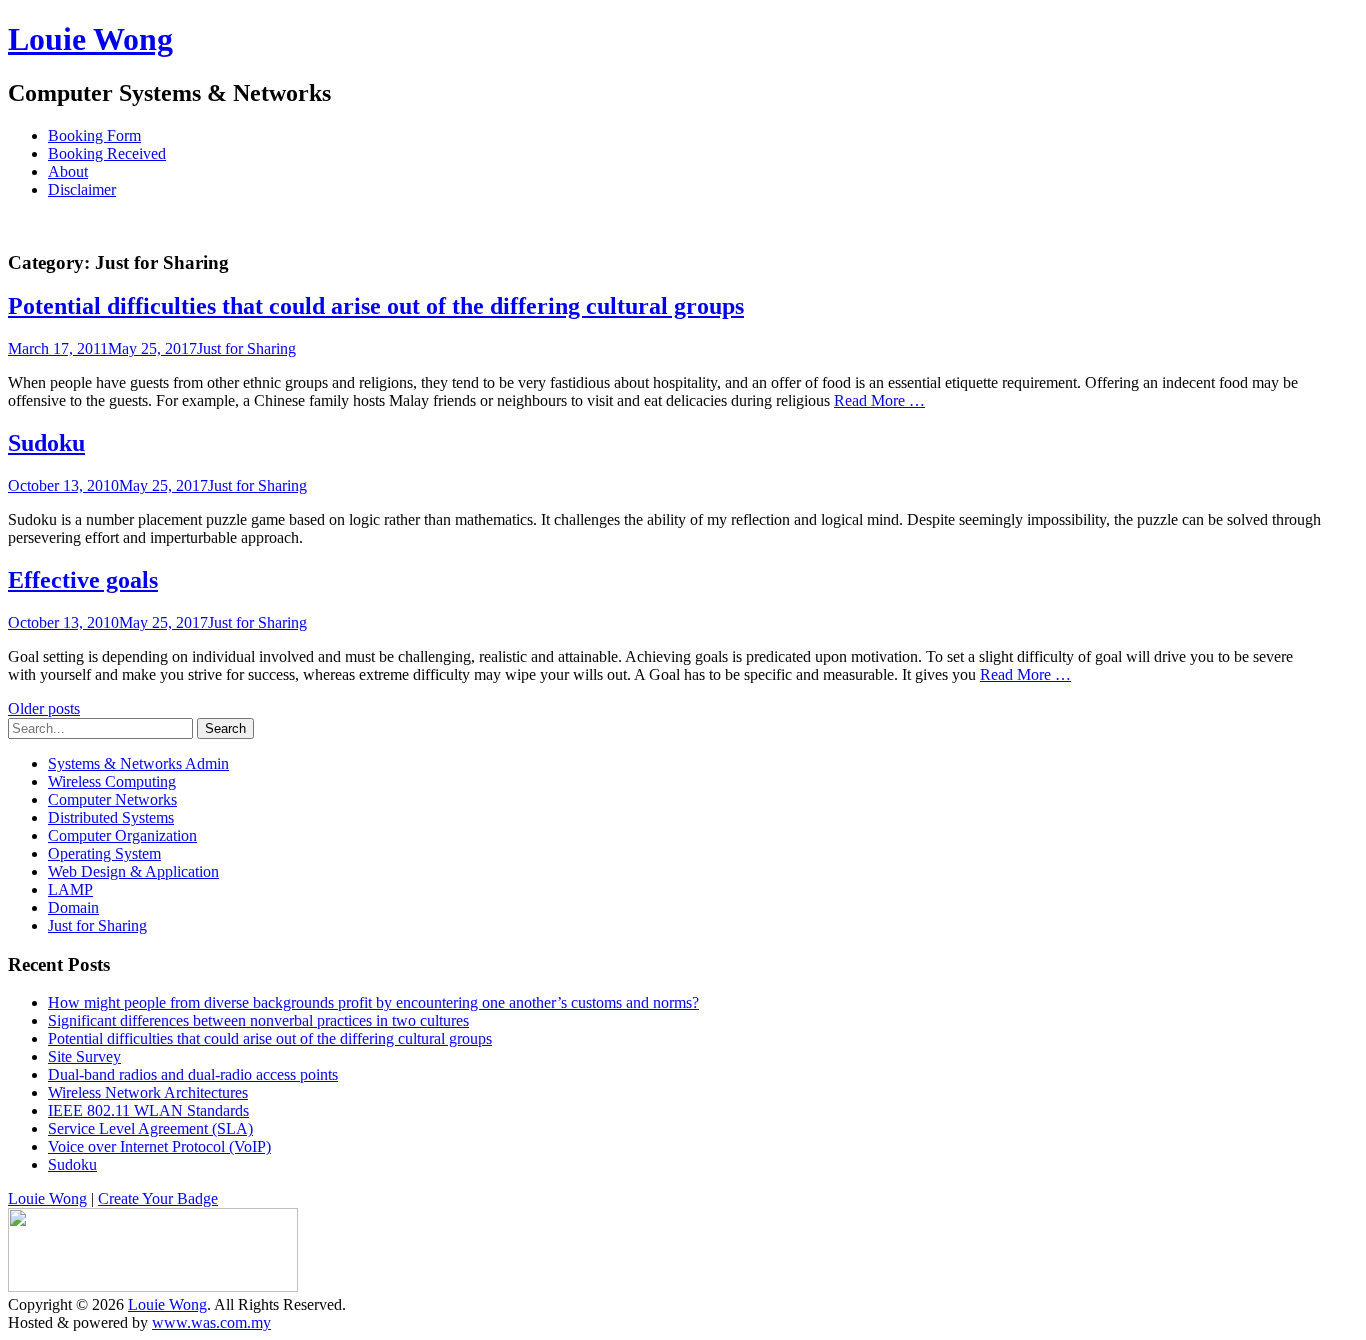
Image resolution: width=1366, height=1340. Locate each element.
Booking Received (107, 153)
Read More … (879, 400)
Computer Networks (112, 799)
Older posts (44, 708)
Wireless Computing (112, 781)
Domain (73, 907)
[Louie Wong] (153, 1286)
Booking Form (94, 135)
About (68, 171)
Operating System (104, 853)
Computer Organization (122, 835)
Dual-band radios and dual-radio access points (193, 1074)
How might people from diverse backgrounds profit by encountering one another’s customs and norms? (373, 1002)
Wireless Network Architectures (148, 1092)
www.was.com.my (211, 1322)
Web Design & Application (133, 871)
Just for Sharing (246, 348)
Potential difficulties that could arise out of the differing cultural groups (376, 306)
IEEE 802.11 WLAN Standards (148, 1110)
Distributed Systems (111, 817)
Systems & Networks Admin (138, 763)
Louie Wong (90, 39)
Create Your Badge (158, 1198)
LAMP (70, 889)
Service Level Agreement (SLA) (150, 1128)
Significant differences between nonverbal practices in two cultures (258, 1020)
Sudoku (46, 443)
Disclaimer (82, 189)
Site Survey (84, 1056)
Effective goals (83, 580)
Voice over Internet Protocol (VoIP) (159, 1146)
